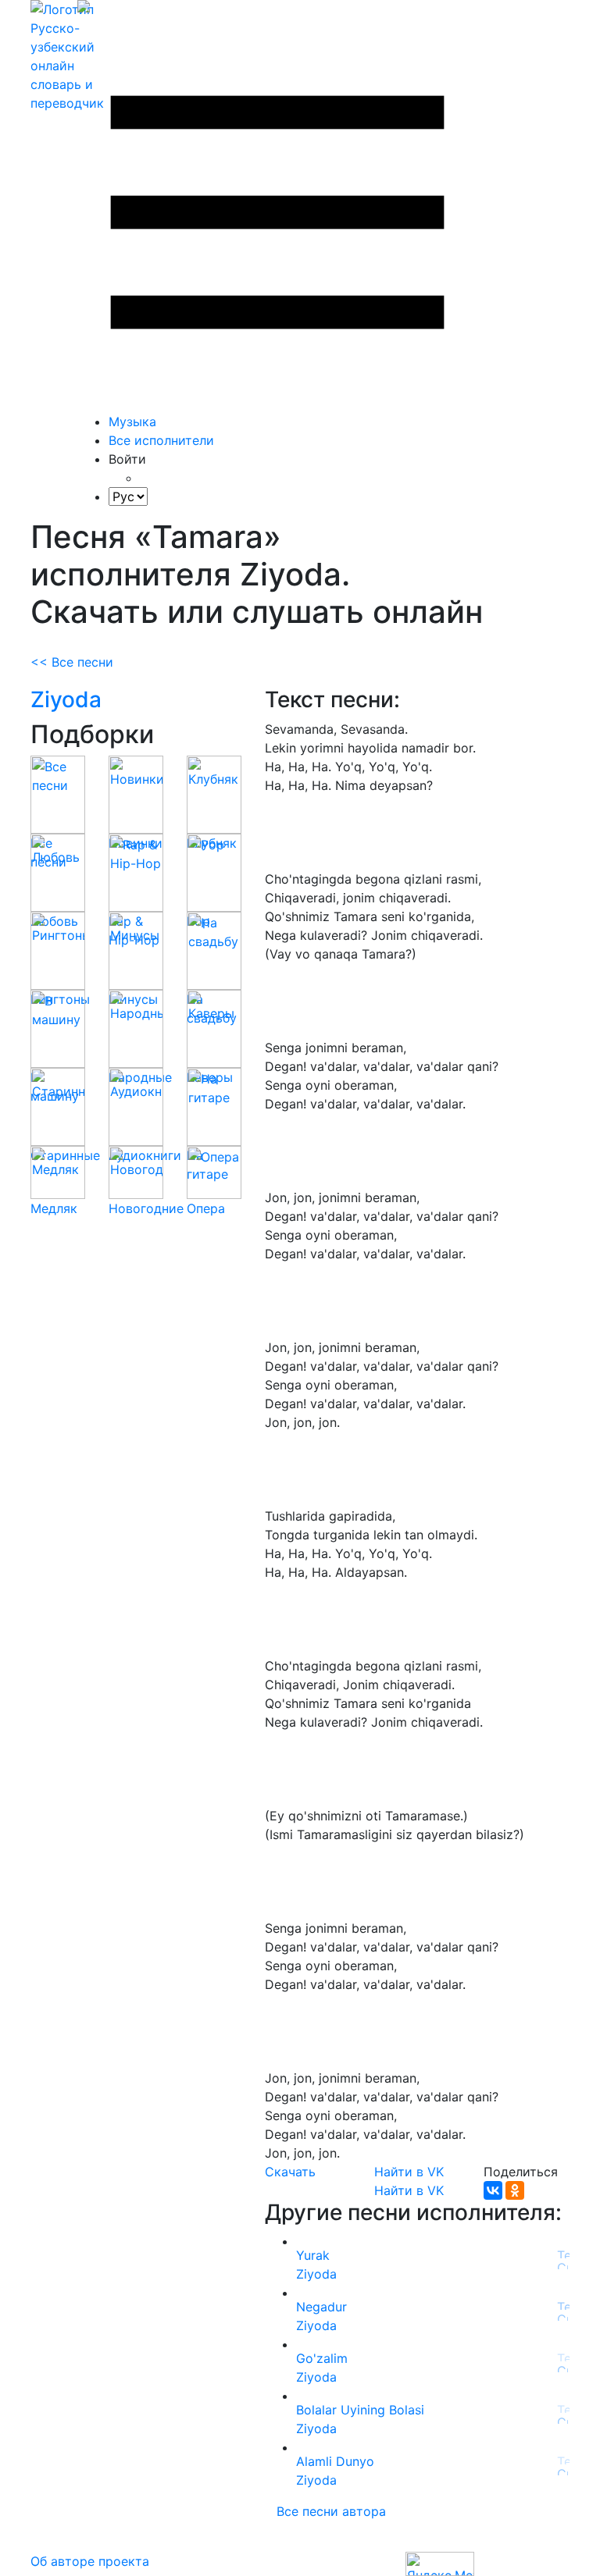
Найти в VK (409, 2172)
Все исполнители (161, 440)
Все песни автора (331, 2511)
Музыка (132, 422)
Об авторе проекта (90, 2561)
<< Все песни (72, 662)
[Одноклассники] (515, 2190)
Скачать (290, 2172)
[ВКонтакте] (493, 2190)
